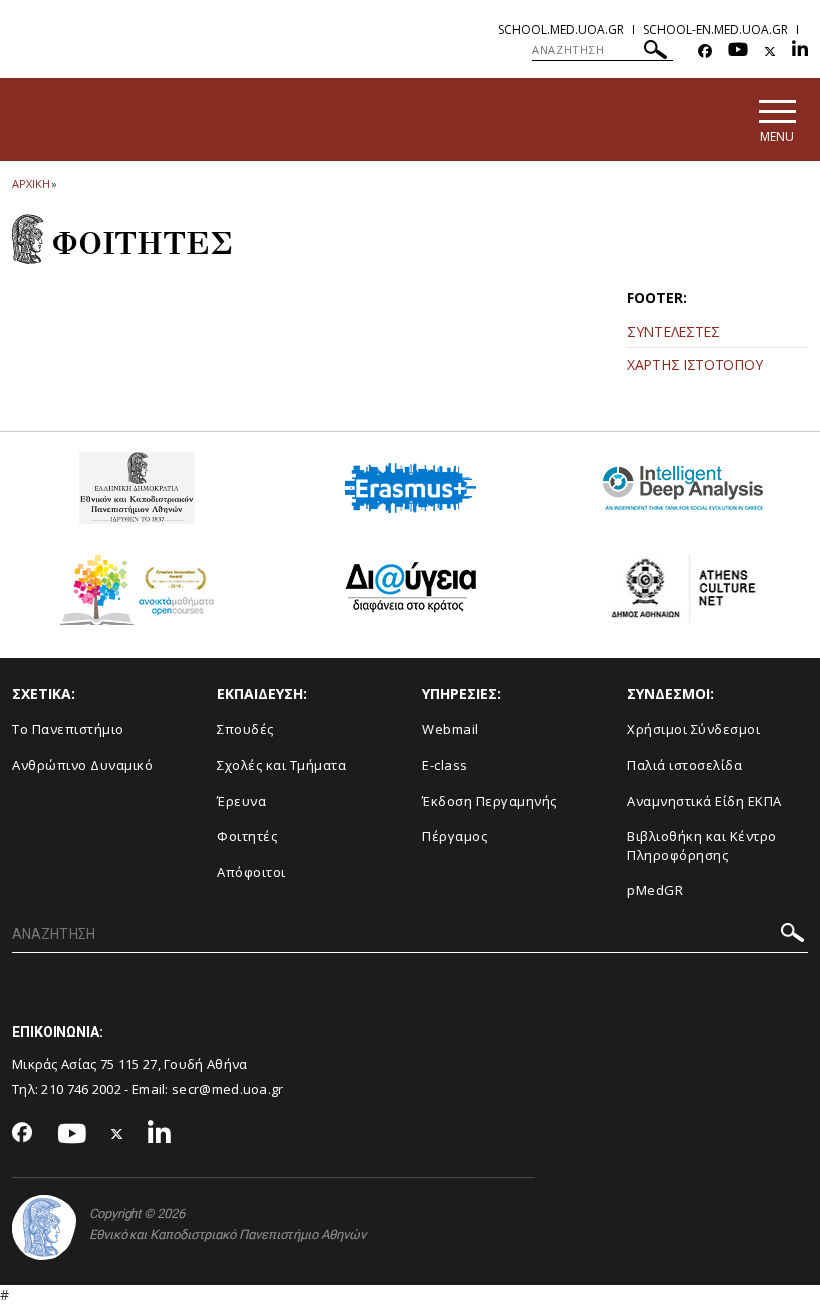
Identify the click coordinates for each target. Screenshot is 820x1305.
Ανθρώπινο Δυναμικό (82, 765)
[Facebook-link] (705, 51)
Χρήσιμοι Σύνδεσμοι (693, 729)
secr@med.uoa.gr (228, 1089)
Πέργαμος (454, 836)
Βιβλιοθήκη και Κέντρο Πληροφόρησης (702, 845)
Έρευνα (241, 801)
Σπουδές (245, 729)
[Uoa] (44, 1227)
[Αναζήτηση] (655, 52)
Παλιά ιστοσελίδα (684, 765)
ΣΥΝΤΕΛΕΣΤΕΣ (673, 331)
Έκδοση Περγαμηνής (489, 801)
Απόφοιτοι (251, 872)
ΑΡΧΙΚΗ (30, 183)
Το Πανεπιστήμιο (68, 729)
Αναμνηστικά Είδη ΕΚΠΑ (704, 801)
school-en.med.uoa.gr (715, 29)
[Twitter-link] (770, 51)
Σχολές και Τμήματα (281, 765)
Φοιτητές (247, 836)
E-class (445, 765)
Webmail (450, 729)
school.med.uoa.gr (561, 29)
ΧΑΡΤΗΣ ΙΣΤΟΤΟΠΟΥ (694, 364)
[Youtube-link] (738, 51)
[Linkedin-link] (800, 51)
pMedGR (655, 890)
